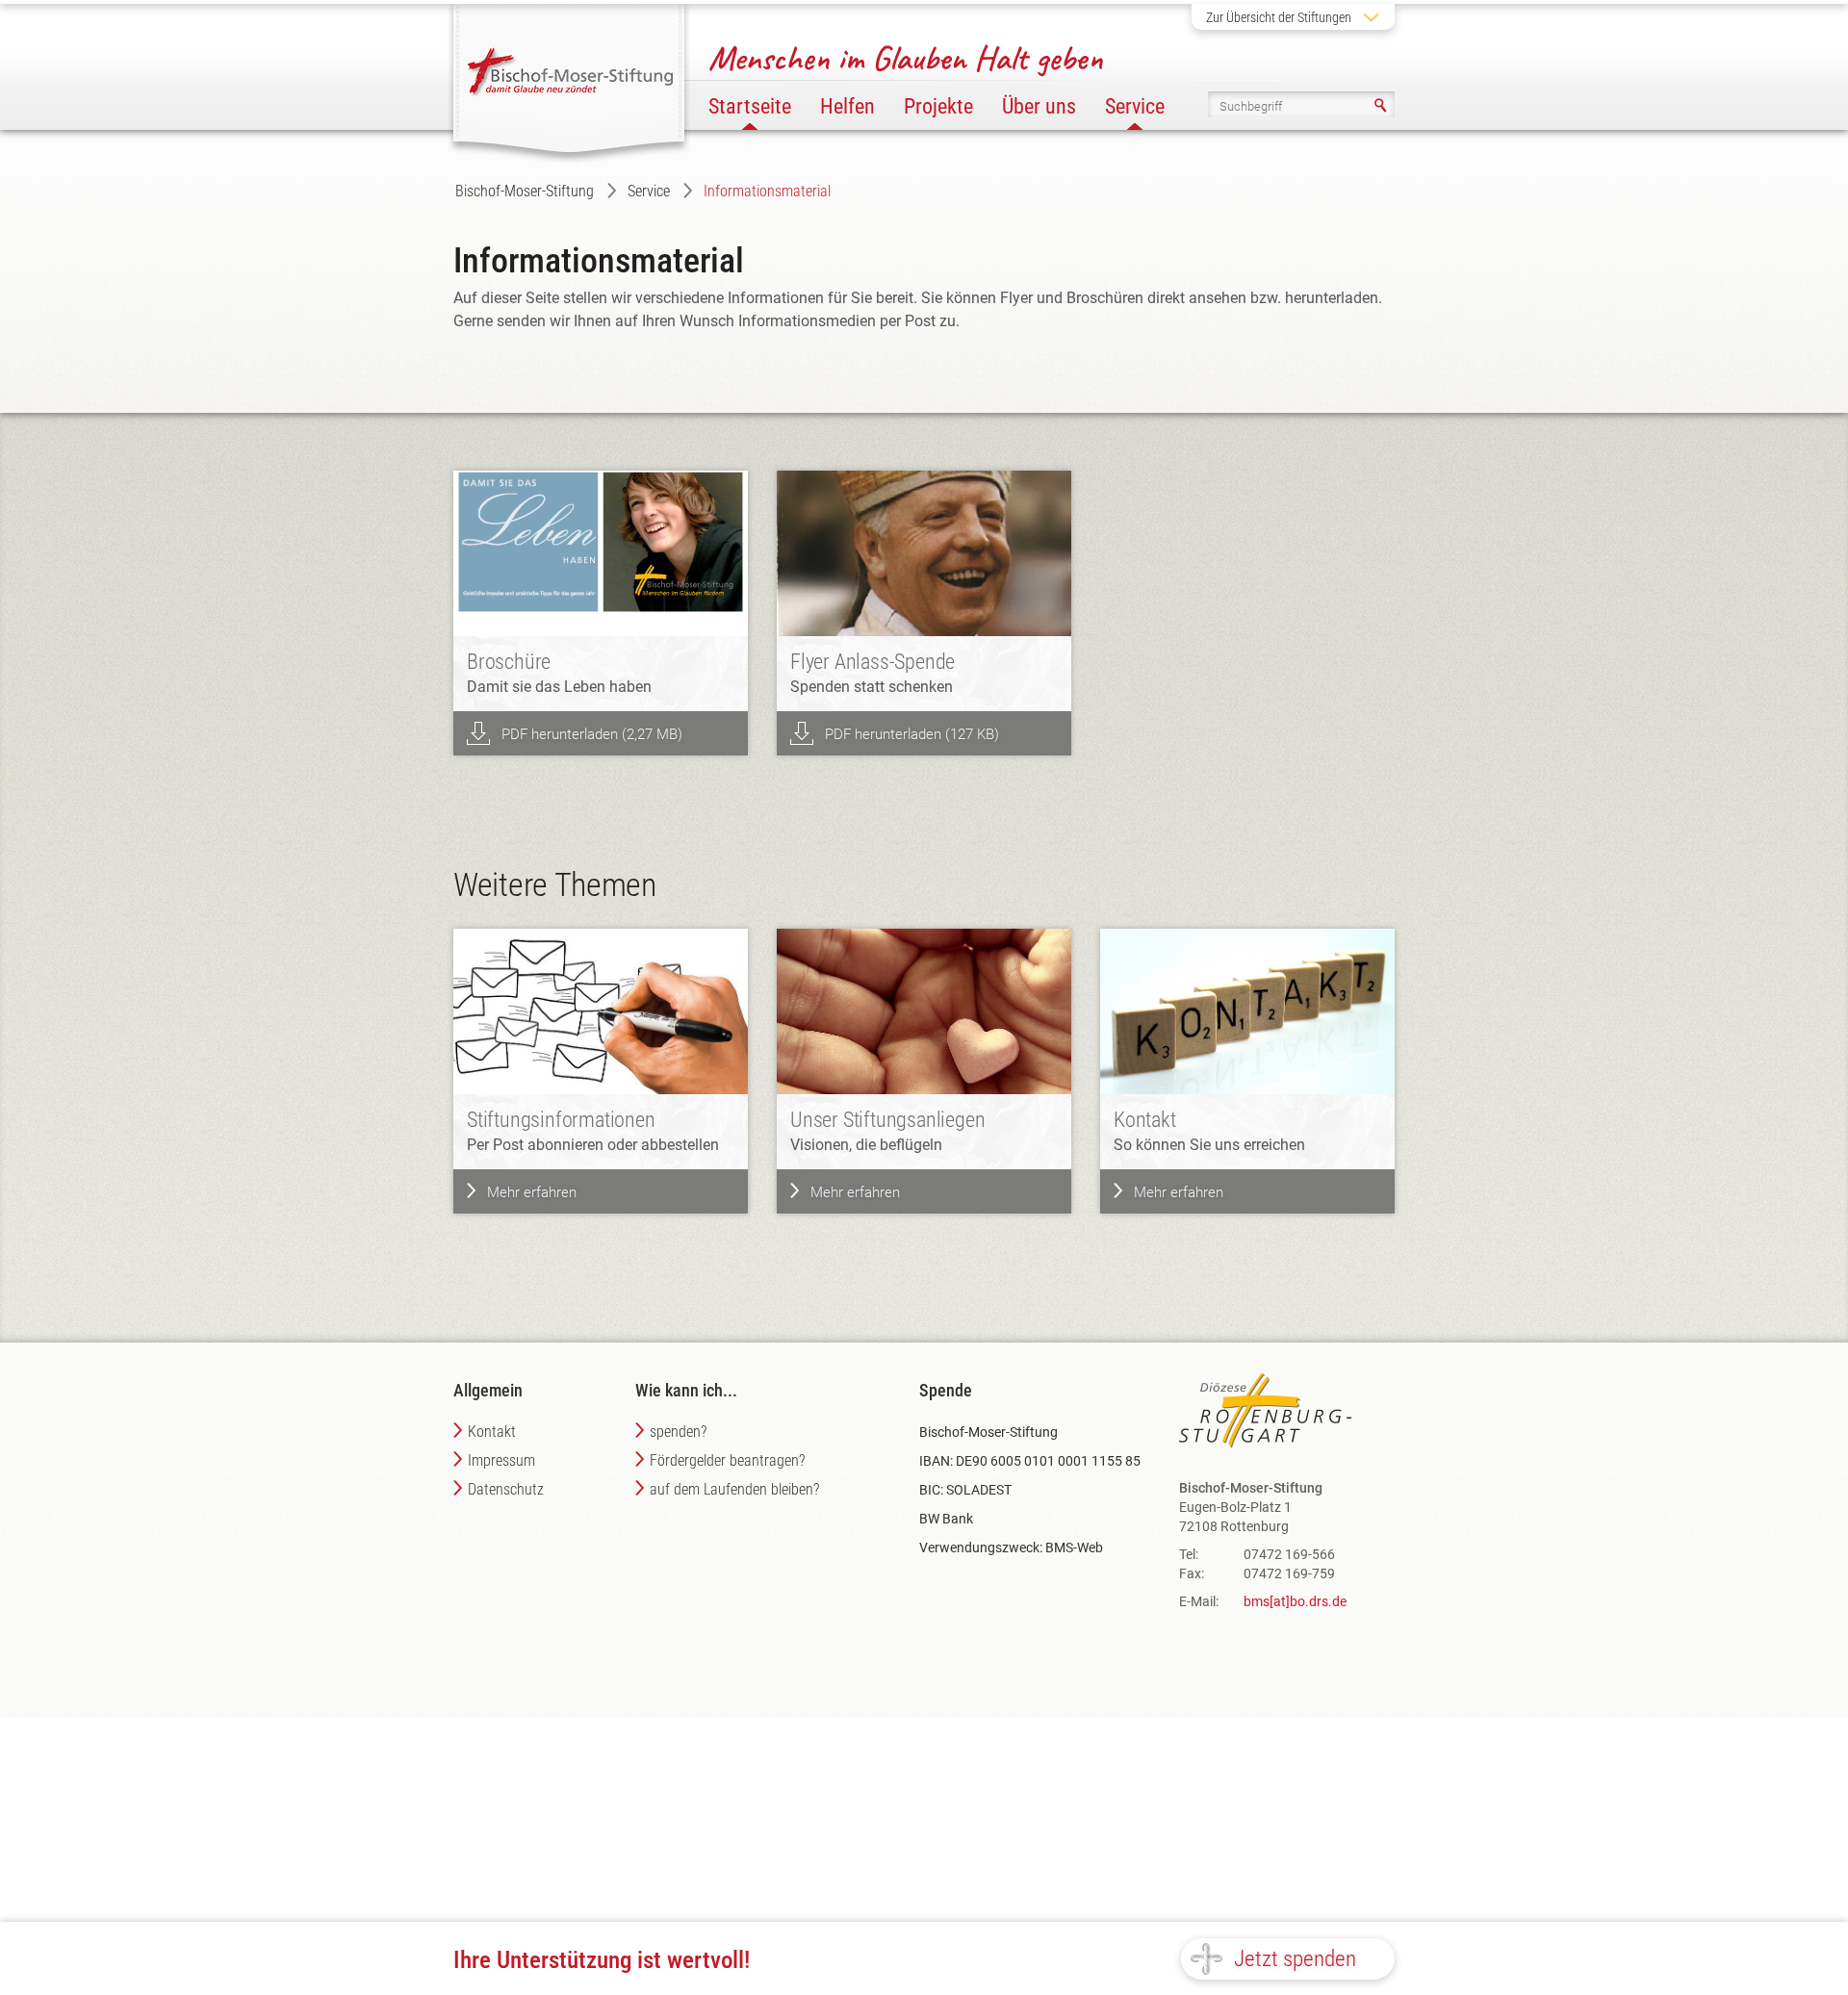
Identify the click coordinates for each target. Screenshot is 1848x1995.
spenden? (678, 1432)
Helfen (847, 106)
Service (649, 191)
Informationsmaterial (767, 191)
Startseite (750, 106)
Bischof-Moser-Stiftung (525, 191)
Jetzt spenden (1295, 1959)
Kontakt (492, 1432)
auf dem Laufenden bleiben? (734, 1489)
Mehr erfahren (532, 1192)
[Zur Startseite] (571, 76)
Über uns (1039, 106)
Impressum (501, 1460)
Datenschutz (506, 1489)
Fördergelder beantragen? (727, 1460)
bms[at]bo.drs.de (1295, 1601)
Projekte (938, 106)
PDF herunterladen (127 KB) (912, 734)
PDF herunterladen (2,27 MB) (592, 734)
